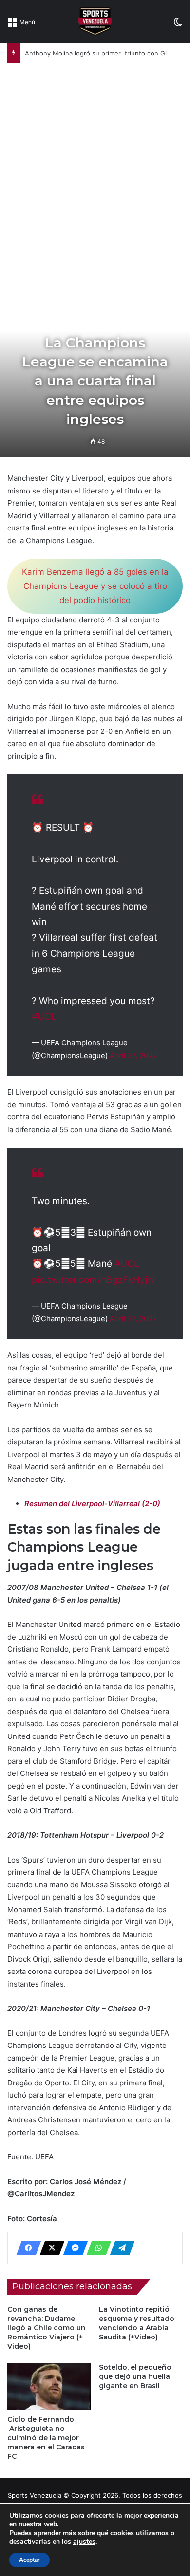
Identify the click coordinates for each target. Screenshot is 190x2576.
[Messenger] (73, 2248)
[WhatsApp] (96, 2248)
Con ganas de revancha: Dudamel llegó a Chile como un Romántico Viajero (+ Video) (47, 2328)
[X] (49, 2248)
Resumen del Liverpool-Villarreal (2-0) (92, 1504)
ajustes (84, 2542)
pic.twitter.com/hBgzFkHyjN (93, 1280)
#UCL (44, 1016)
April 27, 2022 (133, 1055)
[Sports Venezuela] (95, 21)
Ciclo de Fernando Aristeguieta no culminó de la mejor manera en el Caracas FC (46, 2438)
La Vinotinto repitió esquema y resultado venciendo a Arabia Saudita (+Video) (137, 2323)
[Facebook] (26, 2248)
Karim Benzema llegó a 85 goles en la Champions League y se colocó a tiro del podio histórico (95, 586)
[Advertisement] (95, 163)
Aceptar (29, 2560)
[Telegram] (119, 2248)
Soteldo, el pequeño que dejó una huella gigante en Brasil (135, 2376)
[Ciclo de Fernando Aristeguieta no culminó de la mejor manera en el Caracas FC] (49, 2386)
